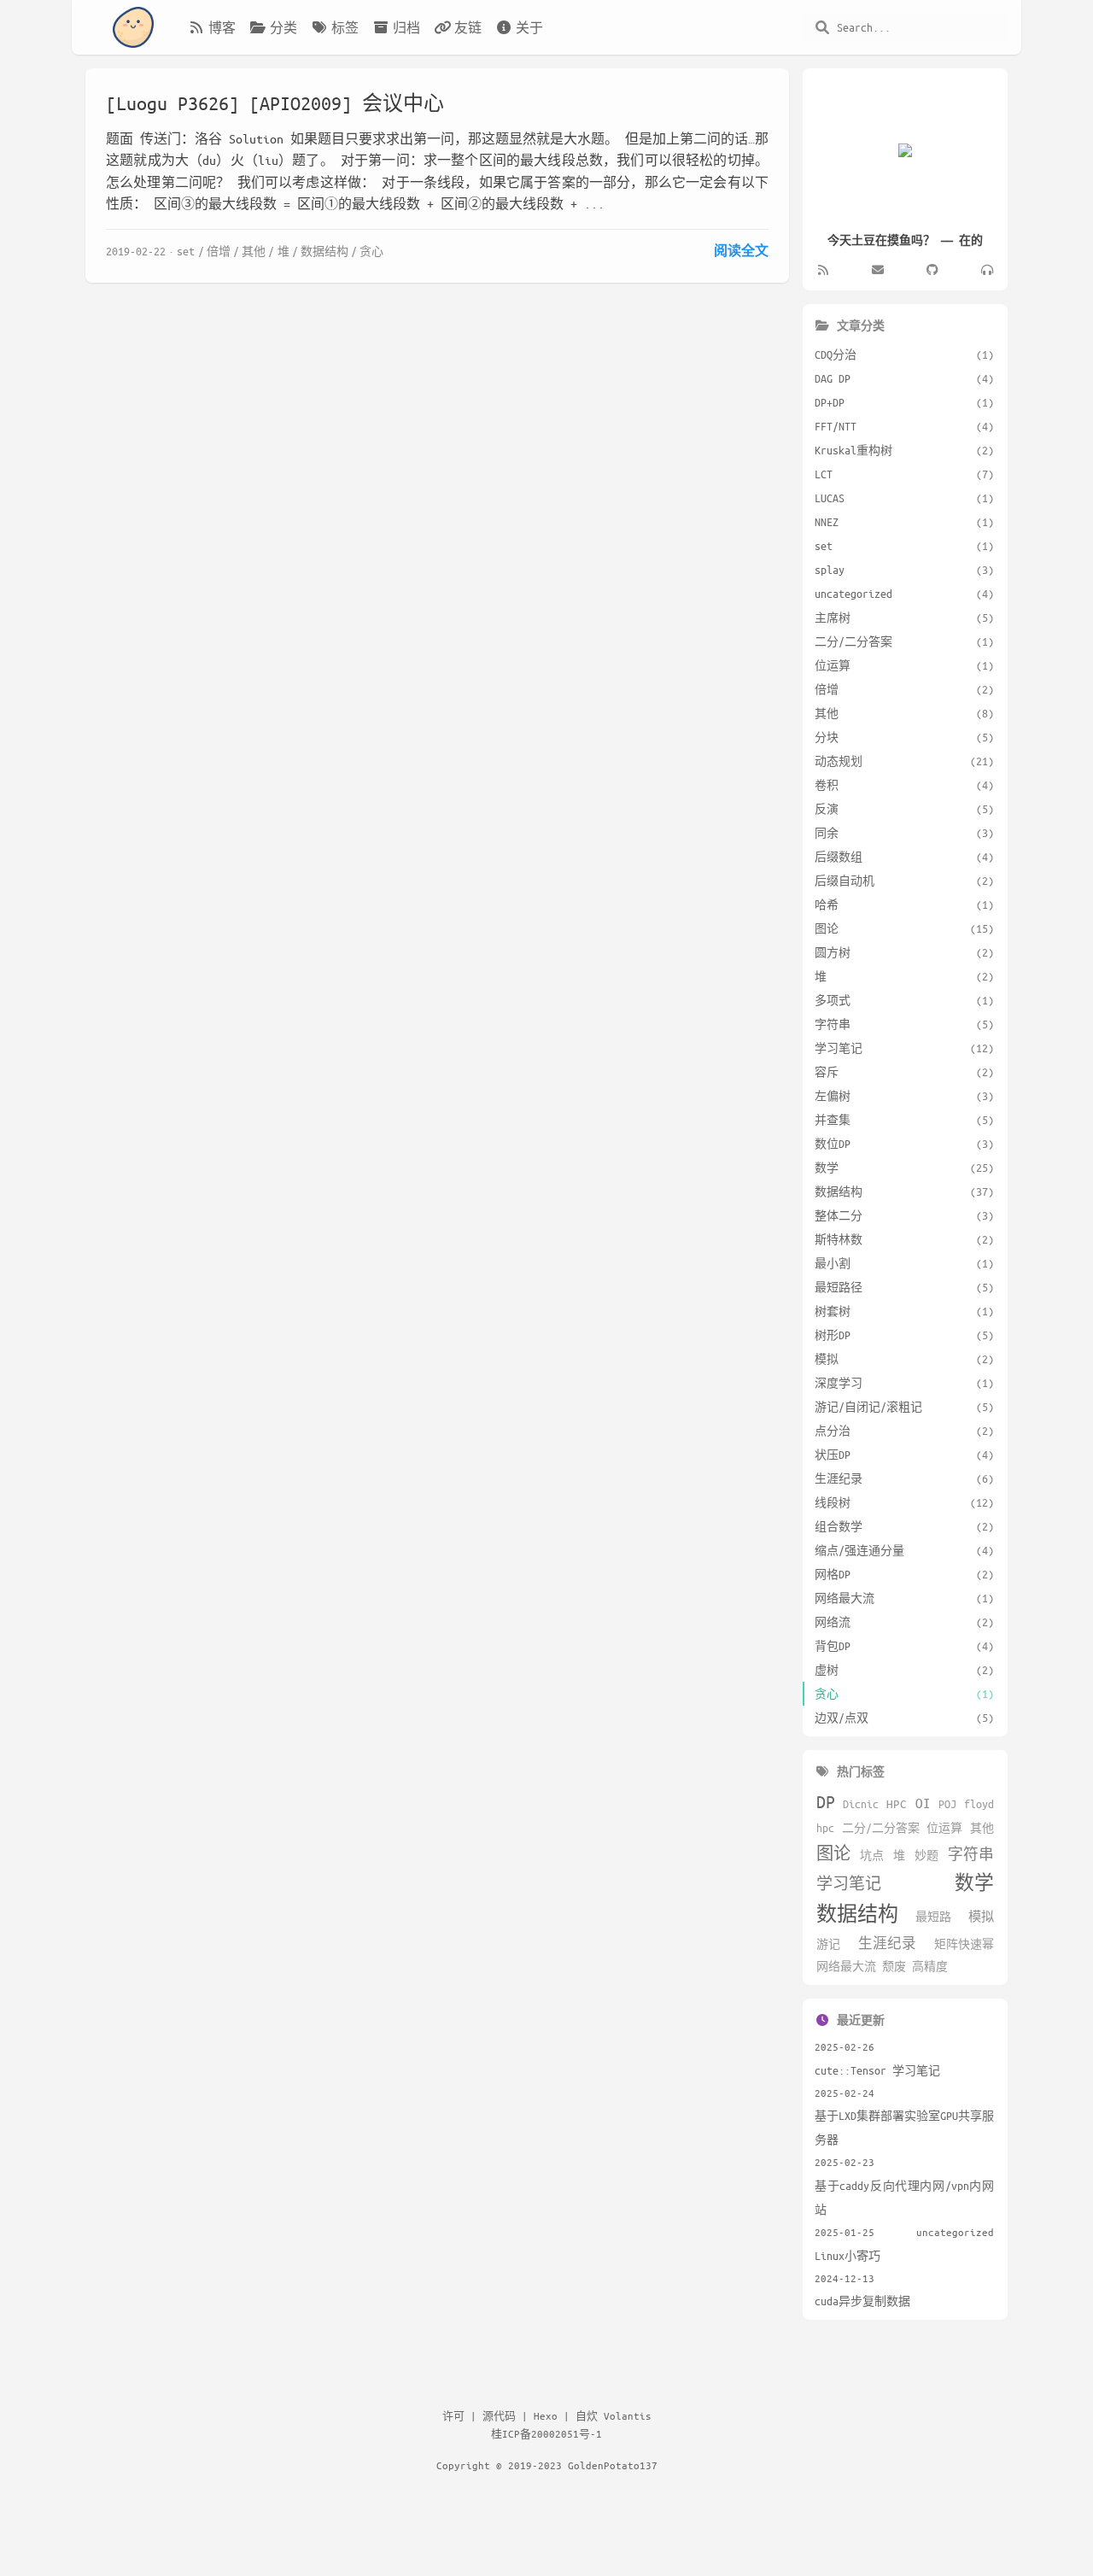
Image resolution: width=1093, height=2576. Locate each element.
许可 (453, 2415)
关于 (529, 27)
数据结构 (324, 251)
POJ (947, 1804)
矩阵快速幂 (964, 1944)
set (186, 251)
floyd (979, 1804)
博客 (222, 27)
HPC (897, 1803)
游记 (828, 1944)
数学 (974, 1882)
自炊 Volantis (614, 2415)
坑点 (872, 1855)
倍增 (219, 251)
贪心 (371, 251)
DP (826, 1802)
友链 (468, 27)
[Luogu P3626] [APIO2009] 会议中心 (275, 103)
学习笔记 (849, 1883)
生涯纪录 (887, 1943)
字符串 (971, 1854)
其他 (254, 251)
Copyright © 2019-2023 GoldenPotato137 (547, 2465)
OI (923, 1803)
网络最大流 (846, 1966)
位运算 (944, 1828)
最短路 (933, 1917)
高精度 (930, 1966)
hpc (825, 1828)
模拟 (981, 1916)
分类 (283, 27)
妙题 (926, 1855)
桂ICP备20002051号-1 (546, 2433)
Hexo (546, 2415)
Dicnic (861, 1804)
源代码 (499, 2415)
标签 (345, 27)
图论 (833, 1853)
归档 (406, 27)
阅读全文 (741, 250)
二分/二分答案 (881, 1828)
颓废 (894, 1966)
